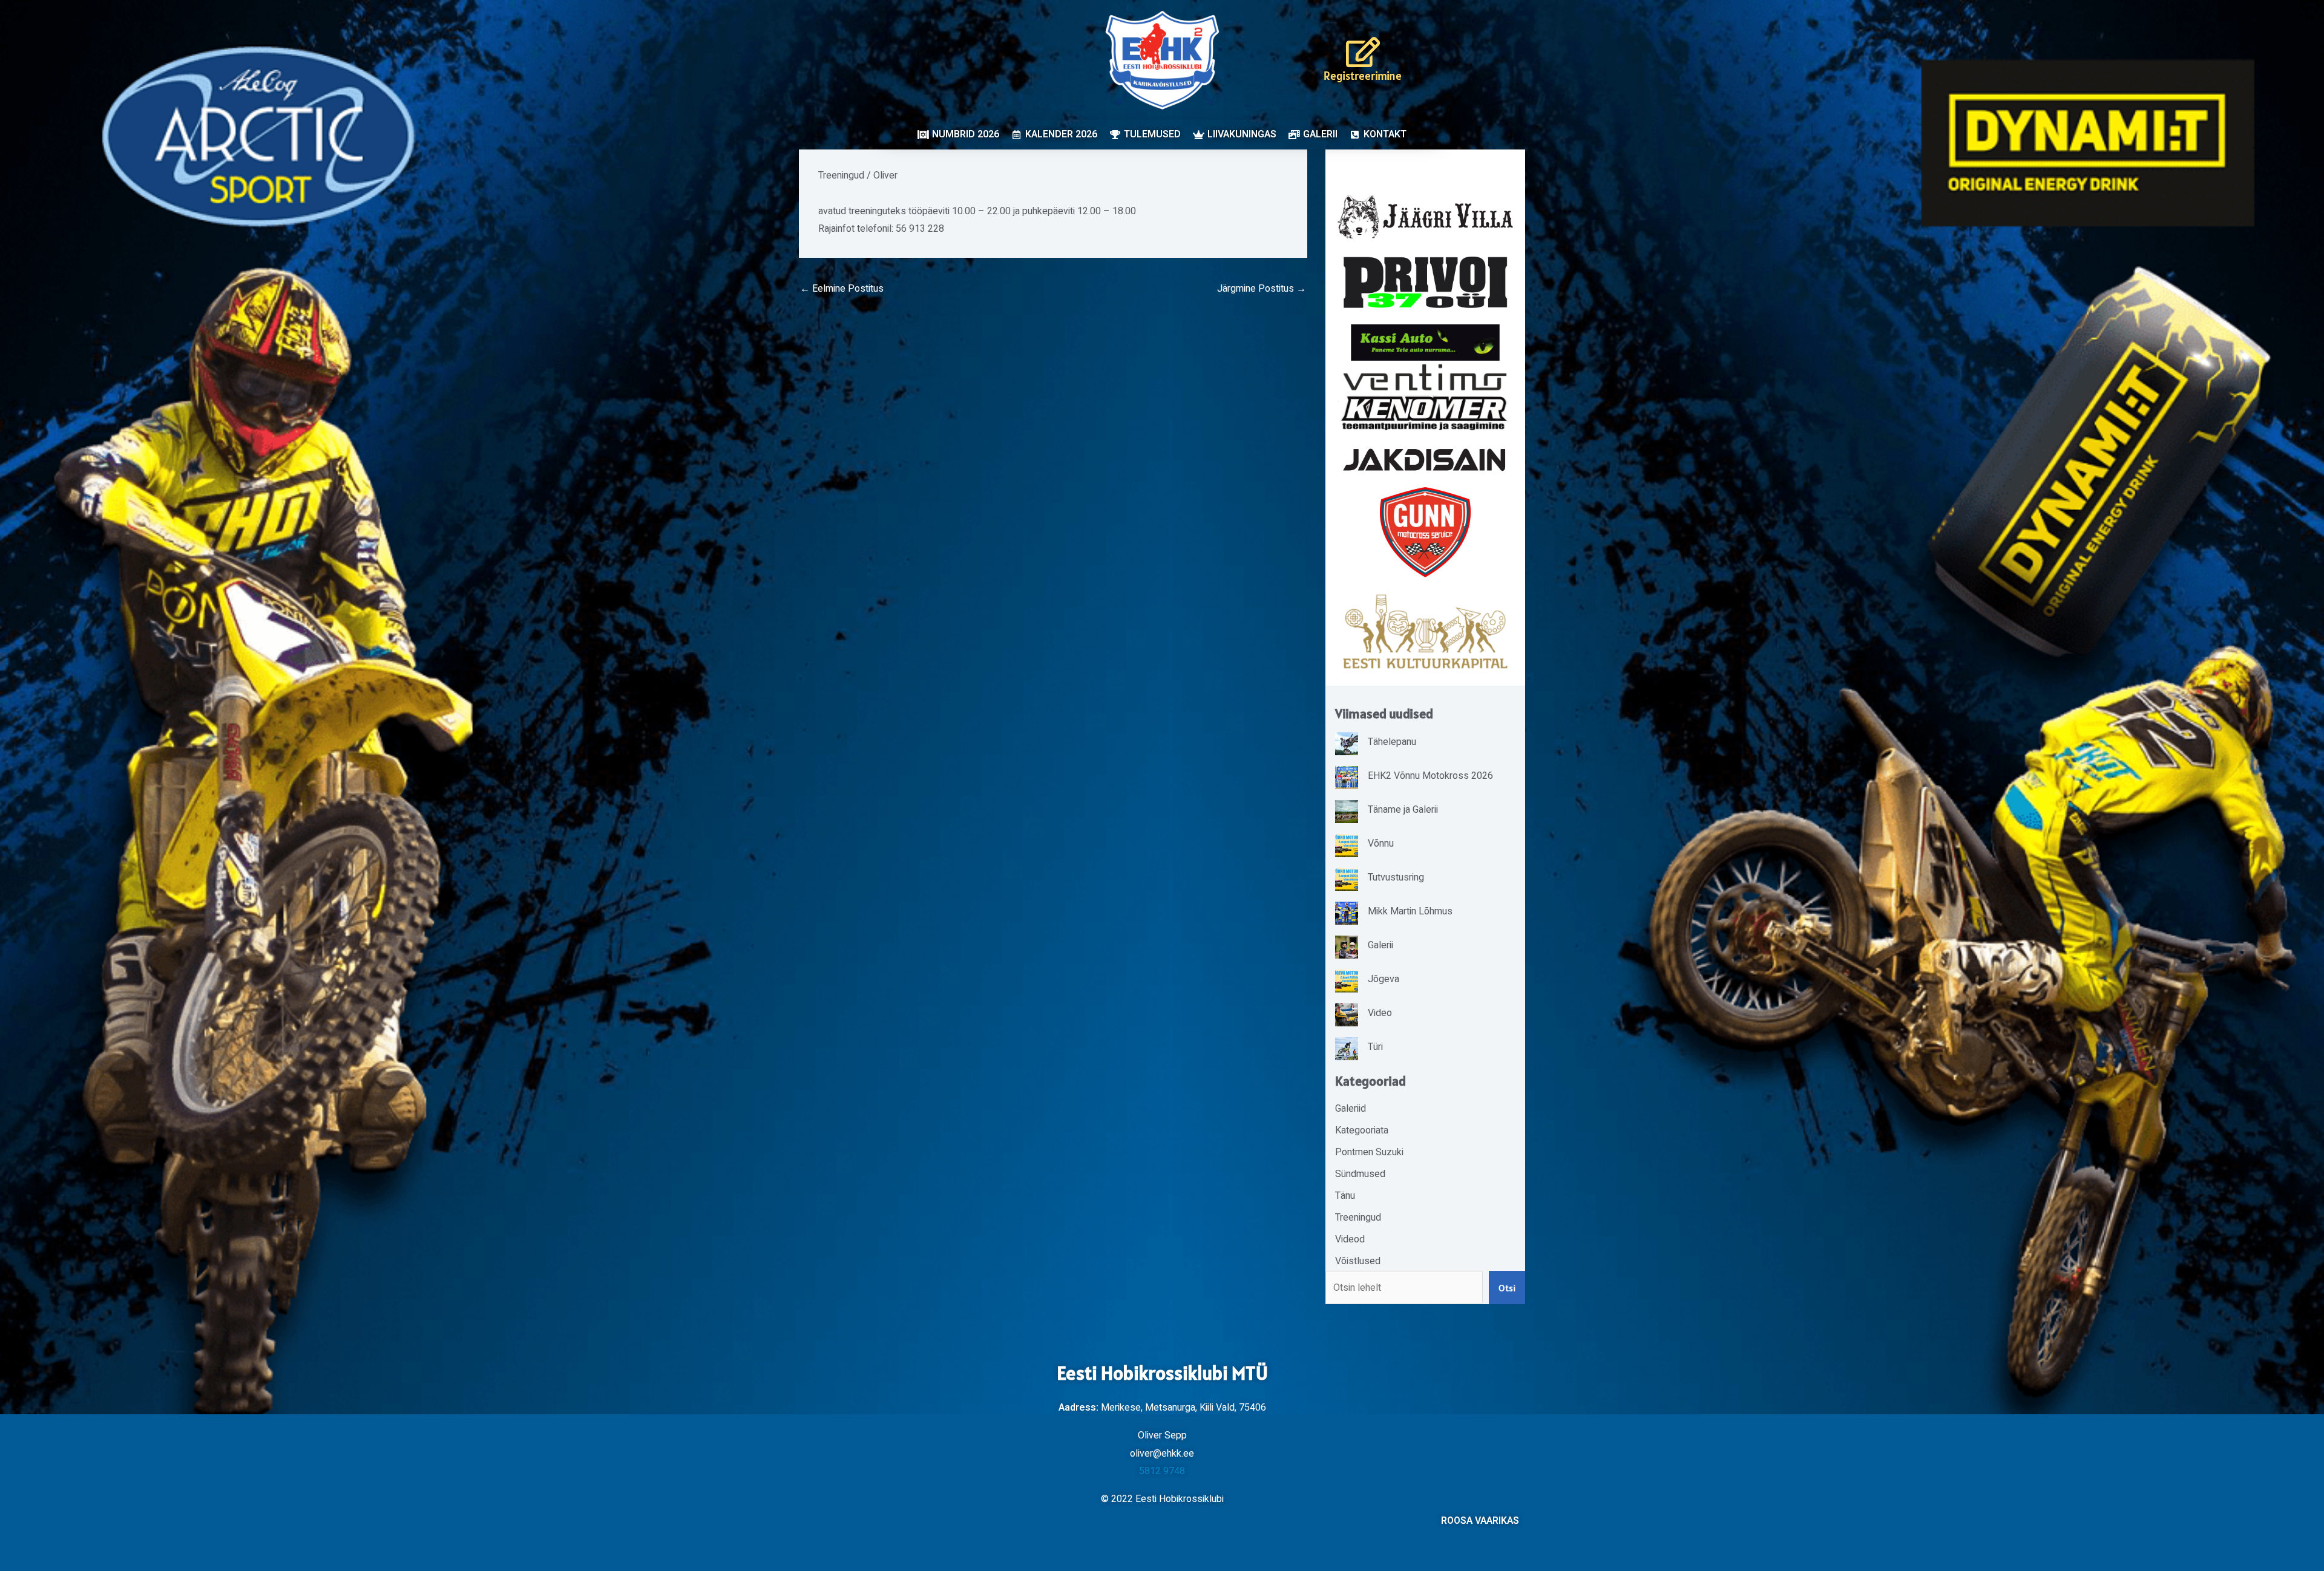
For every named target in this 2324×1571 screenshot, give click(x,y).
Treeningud (841, 175)
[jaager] (1425, 217)
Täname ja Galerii (1403, 810)
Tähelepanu (1392, 742)
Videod (1350, 1239)
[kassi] (1425, 342)
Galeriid (1351, 1109)
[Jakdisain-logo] (1425, 460)
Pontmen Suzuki (1369, 1152)
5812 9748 (1162, 1471)
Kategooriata (1362, 1130)
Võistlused (1358, 1261)
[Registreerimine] (1363, 52)
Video (1380, 1013)
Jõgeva (1384, 979)
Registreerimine (1363, 76)
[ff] (1425, 397)
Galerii (1380, 945)
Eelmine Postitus (842, 289)
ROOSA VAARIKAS (1480, 1521)
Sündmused (1360, 1174)
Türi (1375, 1047)
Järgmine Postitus (1262, 289)
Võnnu (1381, 844)
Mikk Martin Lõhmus (1410, 911)
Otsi (1507, 1288)
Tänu (1345, 1196)
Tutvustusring (1396, 877)
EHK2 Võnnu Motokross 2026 (1430, 776)
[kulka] (1425, 631)
